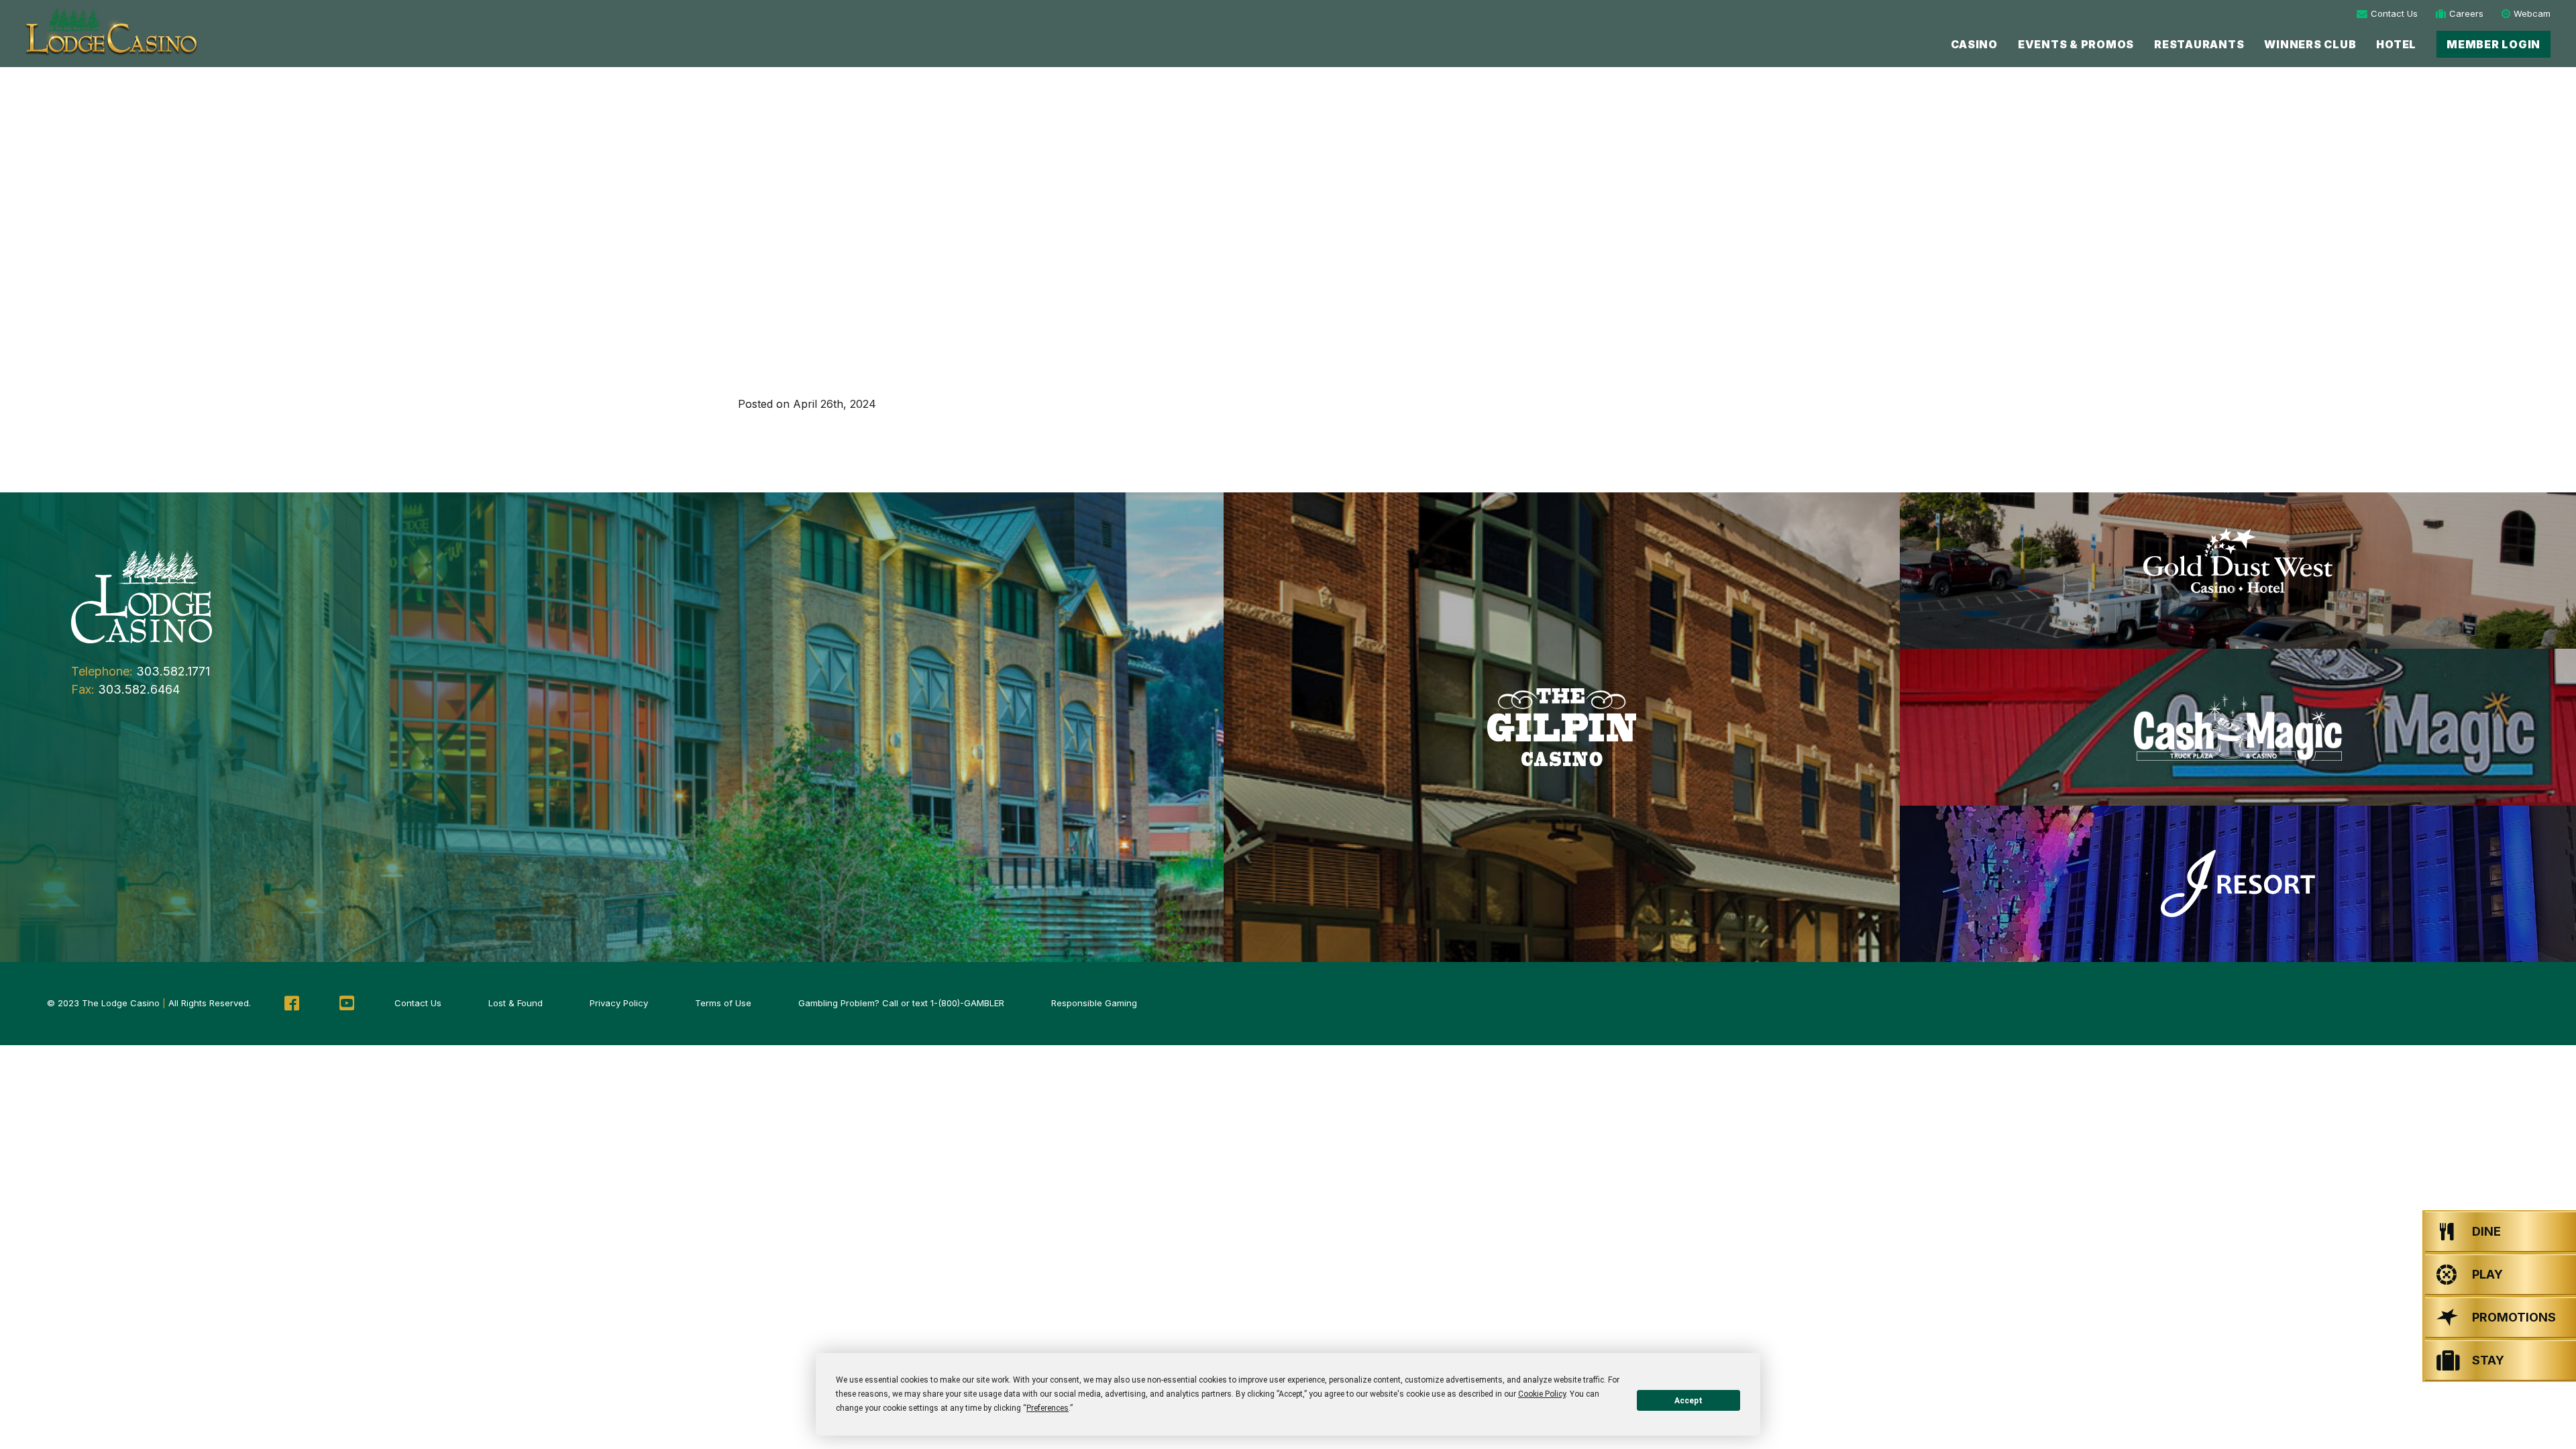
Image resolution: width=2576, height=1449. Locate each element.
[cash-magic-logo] (2238, 727)
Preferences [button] (1048, 1408)
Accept (1688, 1401)
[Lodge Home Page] (142, 596)
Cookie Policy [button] (1542, 1394)
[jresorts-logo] (2238, 884)
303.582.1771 (173, 671)
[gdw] (2238, 571)
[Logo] (110, 33)
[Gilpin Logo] (1562, 727)
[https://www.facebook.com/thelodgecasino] (292, 1004)
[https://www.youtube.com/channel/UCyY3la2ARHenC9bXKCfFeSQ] (347, 1004)
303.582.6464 (139, 689)
